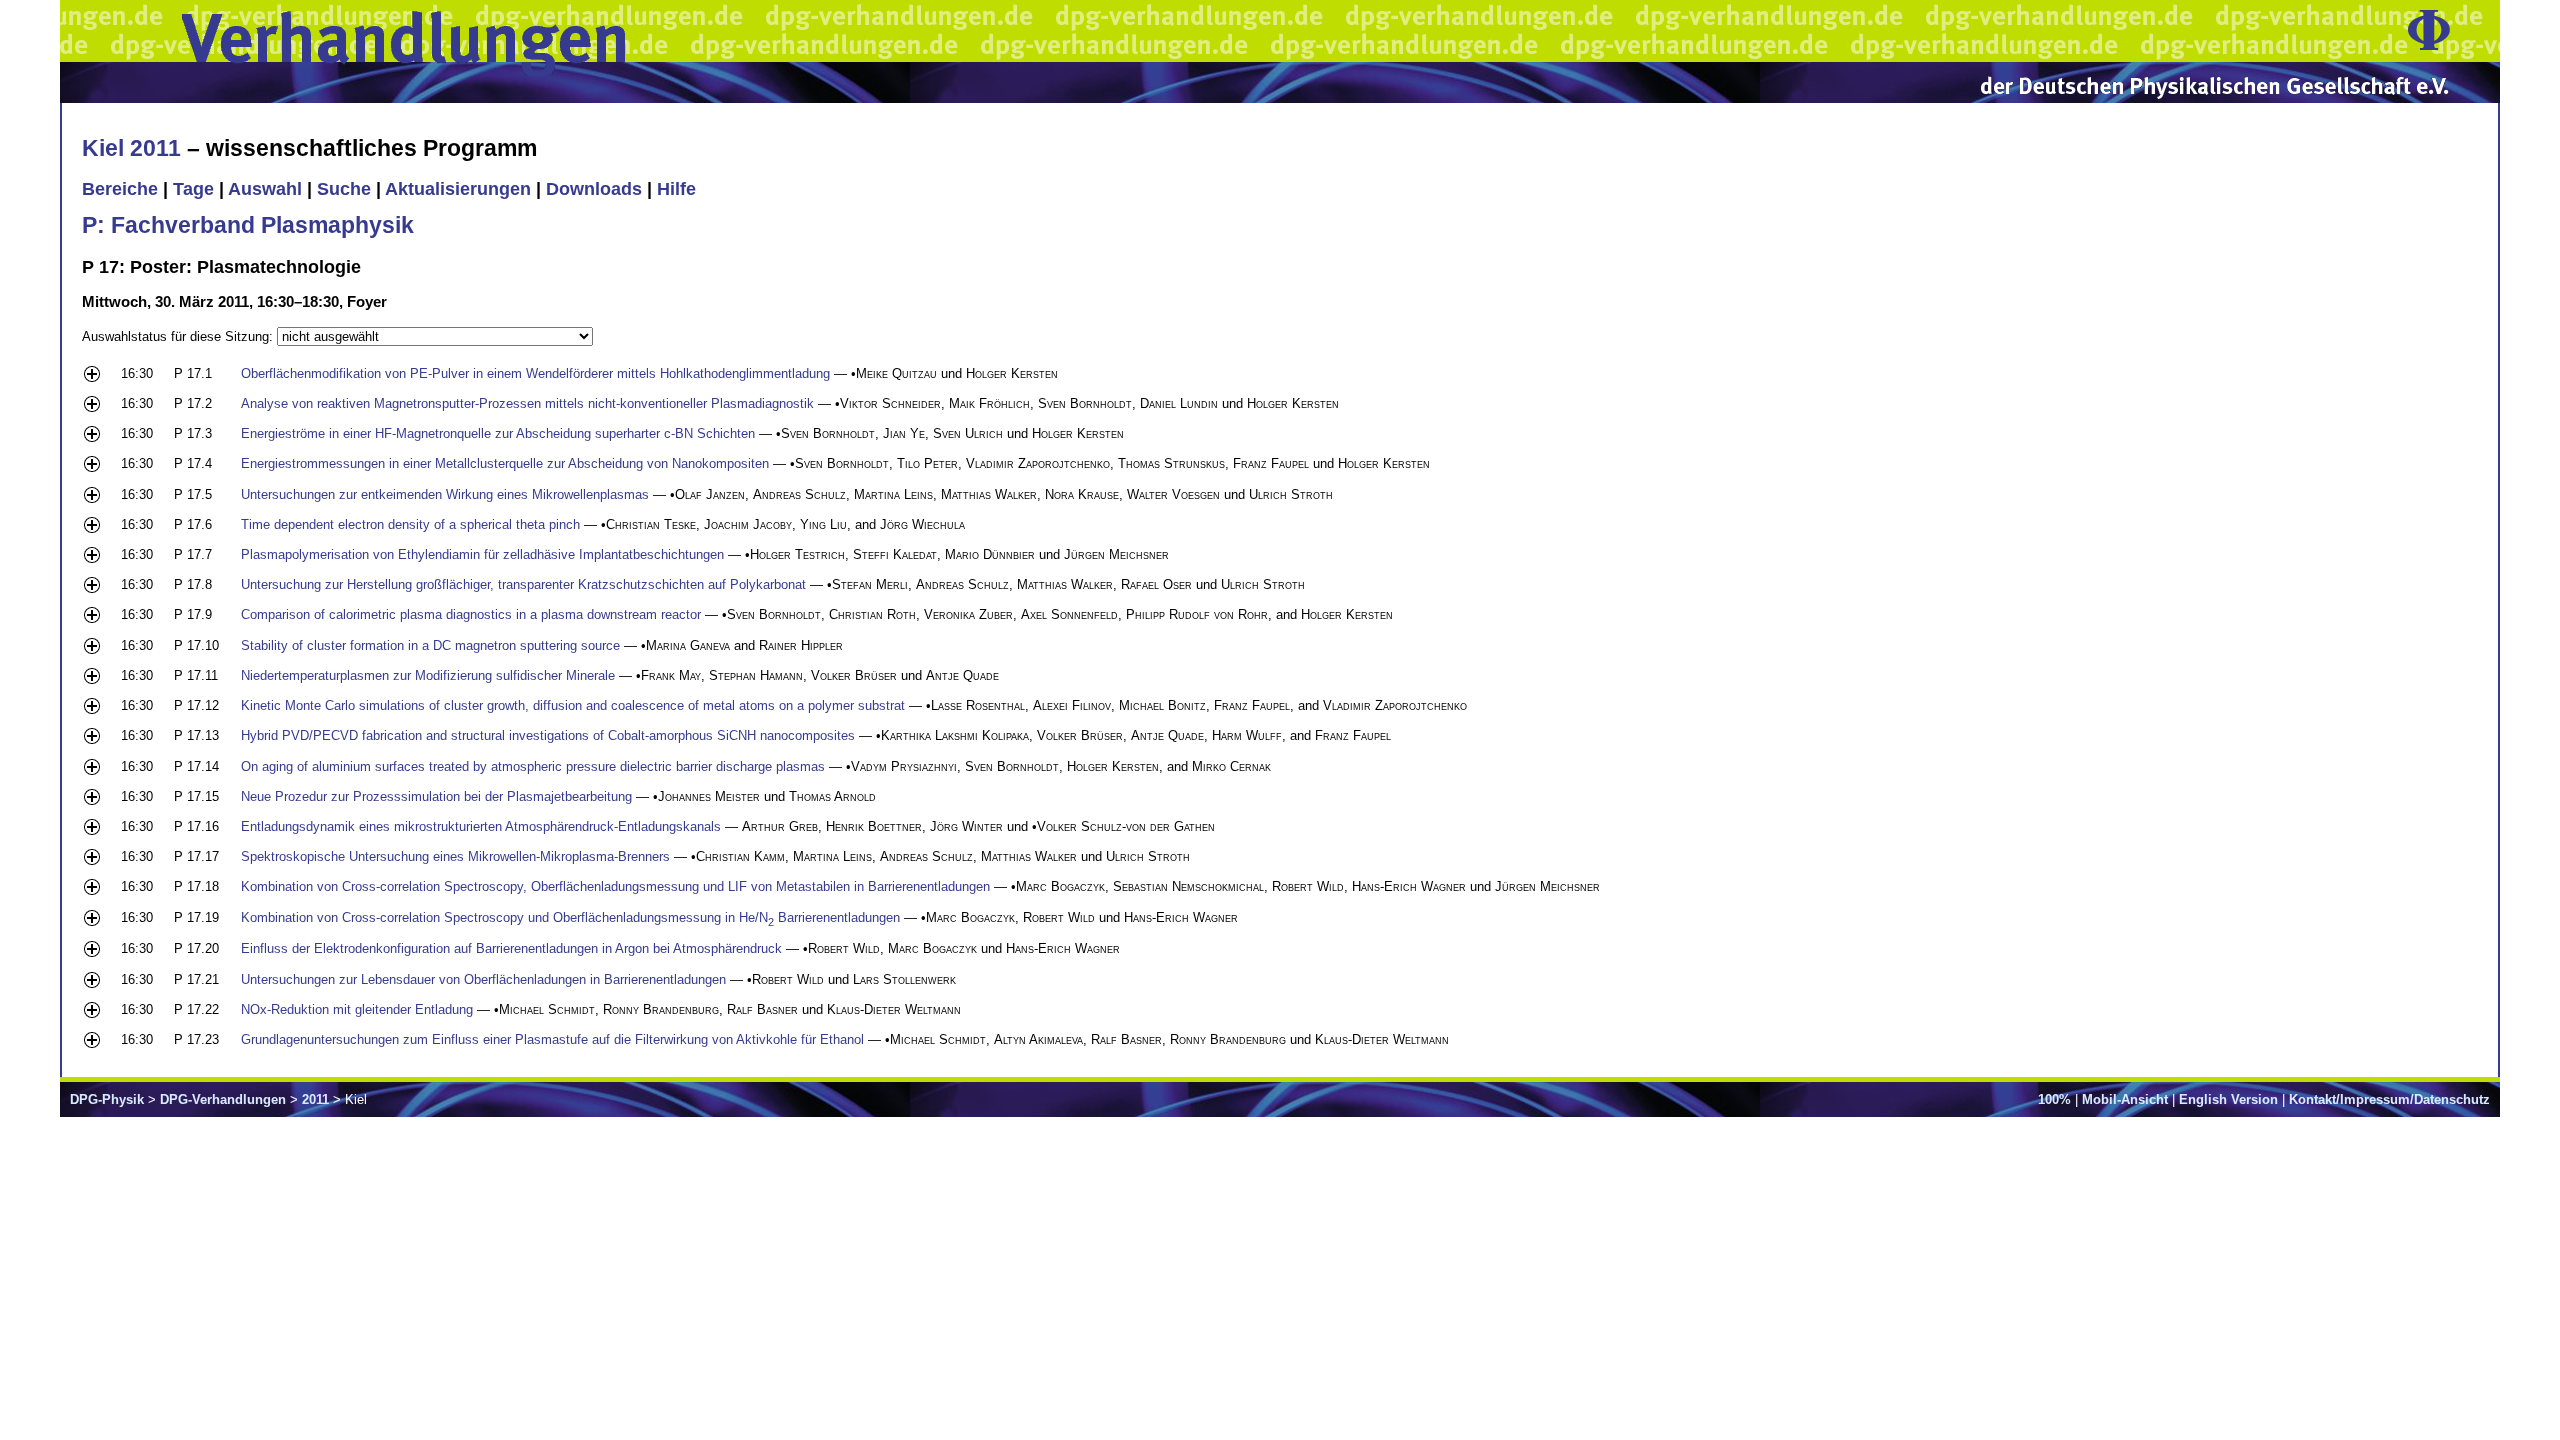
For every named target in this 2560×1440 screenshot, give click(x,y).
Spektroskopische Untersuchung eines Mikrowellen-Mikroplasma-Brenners (455, 856)
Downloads (594, 189)
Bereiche (120, 189)
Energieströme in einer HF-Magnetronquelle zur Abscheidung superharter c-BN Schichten (498, 433)
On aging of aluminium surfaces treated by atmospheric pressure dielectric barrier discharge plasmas (533, 766)
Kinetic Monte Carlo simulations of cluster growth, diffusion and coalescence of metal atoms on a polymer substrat (573, 705)
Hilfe (676, 189)
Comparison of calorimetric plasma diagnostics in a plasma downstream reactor (471, 614)
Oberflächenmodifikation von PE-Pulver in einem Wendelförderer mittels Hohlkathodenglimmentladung (535, 373)
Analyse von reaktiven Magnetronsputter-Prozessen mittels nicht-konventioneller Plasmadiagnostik (527, 403)
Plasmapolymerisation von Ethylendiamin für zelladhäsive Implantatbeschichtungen (482, 554)
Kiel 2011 (131, 148)
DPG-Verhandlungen (223, 1099)
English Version (2228, 1099)
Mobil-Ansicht (2125, 1099)
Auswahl (265, 189)
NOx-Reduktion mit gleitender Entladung (357, 1009)
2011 (315, 1099)
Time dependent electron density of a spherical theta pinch (410, 524)
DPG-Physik (107, 1099)
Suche (344, 189)
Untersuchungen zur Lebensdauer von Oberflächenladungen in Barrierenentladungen (483, 979)
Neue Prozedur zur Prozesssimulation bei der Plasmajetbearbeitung (436, 796)
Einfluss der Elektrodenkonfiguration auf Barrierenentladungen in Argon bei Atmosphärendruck (511, 948)
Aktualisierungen (458, 189)
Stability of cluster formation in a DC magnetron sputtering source (430, 645)
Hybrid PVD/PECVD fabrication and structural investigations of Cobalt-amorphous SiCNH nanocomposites (548, 735)
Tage (193, 189)
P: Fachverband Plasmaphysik (248, 225)
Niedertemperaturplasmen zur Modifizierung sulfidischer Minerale (428, 675)
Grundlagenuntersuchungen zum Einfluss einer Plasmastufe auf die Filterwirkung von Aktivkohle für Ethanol (552, 1039)
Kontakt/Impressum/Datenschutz (2389, 1099)
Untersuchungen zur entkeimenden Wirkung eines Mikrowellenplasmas (445, 494)
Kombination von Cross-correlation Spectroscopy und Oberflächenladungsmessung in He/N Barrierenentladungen (570, 917)
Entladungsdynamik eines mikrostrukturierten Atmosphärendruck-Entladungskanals (481, 826)
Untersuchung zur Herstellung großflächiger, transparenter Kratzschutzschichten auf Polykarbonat (523, 584)
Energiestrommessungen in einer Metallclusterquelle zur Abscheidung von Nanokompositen (505, 463)
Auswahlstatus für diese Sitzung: (179, 336)
